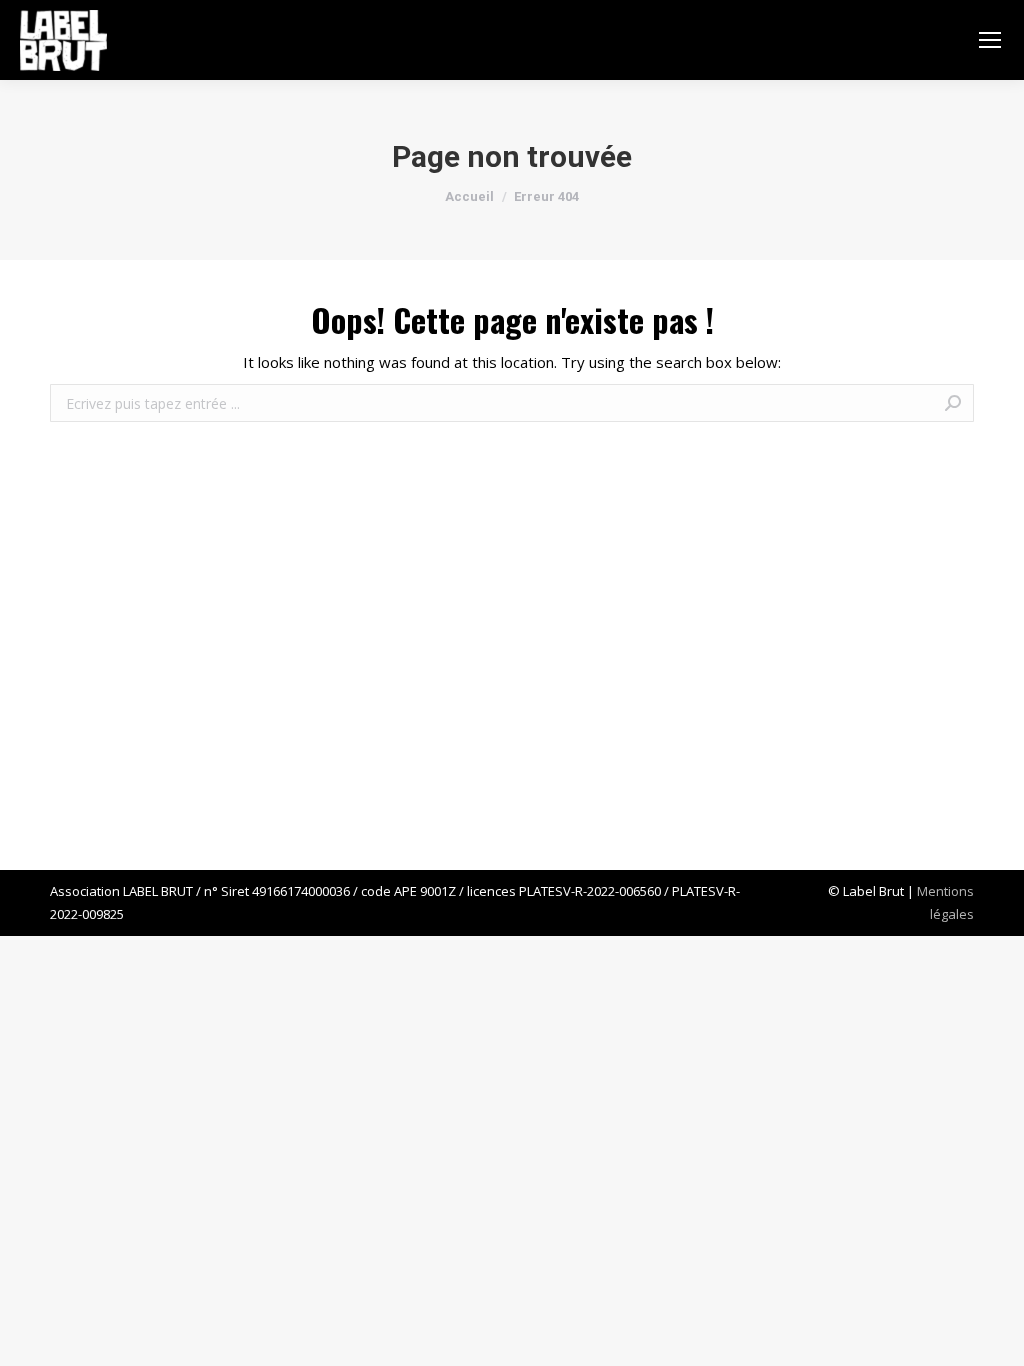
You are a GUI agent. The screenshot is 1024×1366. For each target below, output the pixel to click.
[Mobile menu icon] (990, 40)
